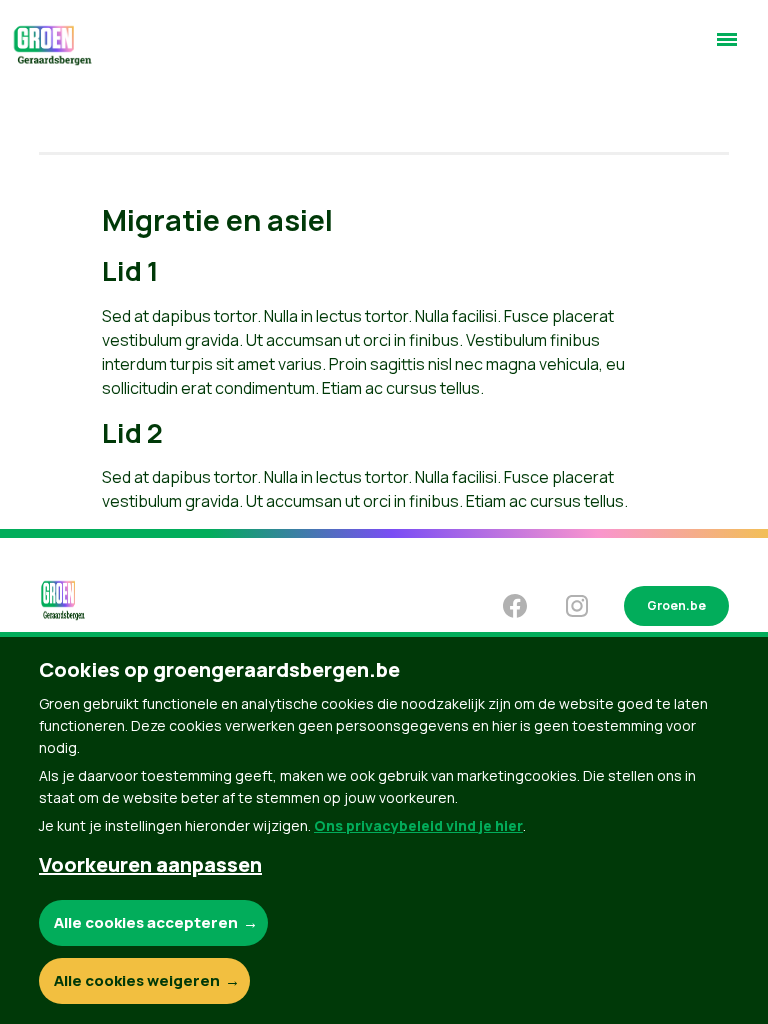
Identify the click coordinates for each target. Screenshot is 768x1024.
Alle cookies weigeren (137, 980)
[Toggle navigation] (727, 48)
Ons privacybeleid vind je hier (418, 825)
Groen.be (676, 605)
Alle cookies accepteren (146, 922)
